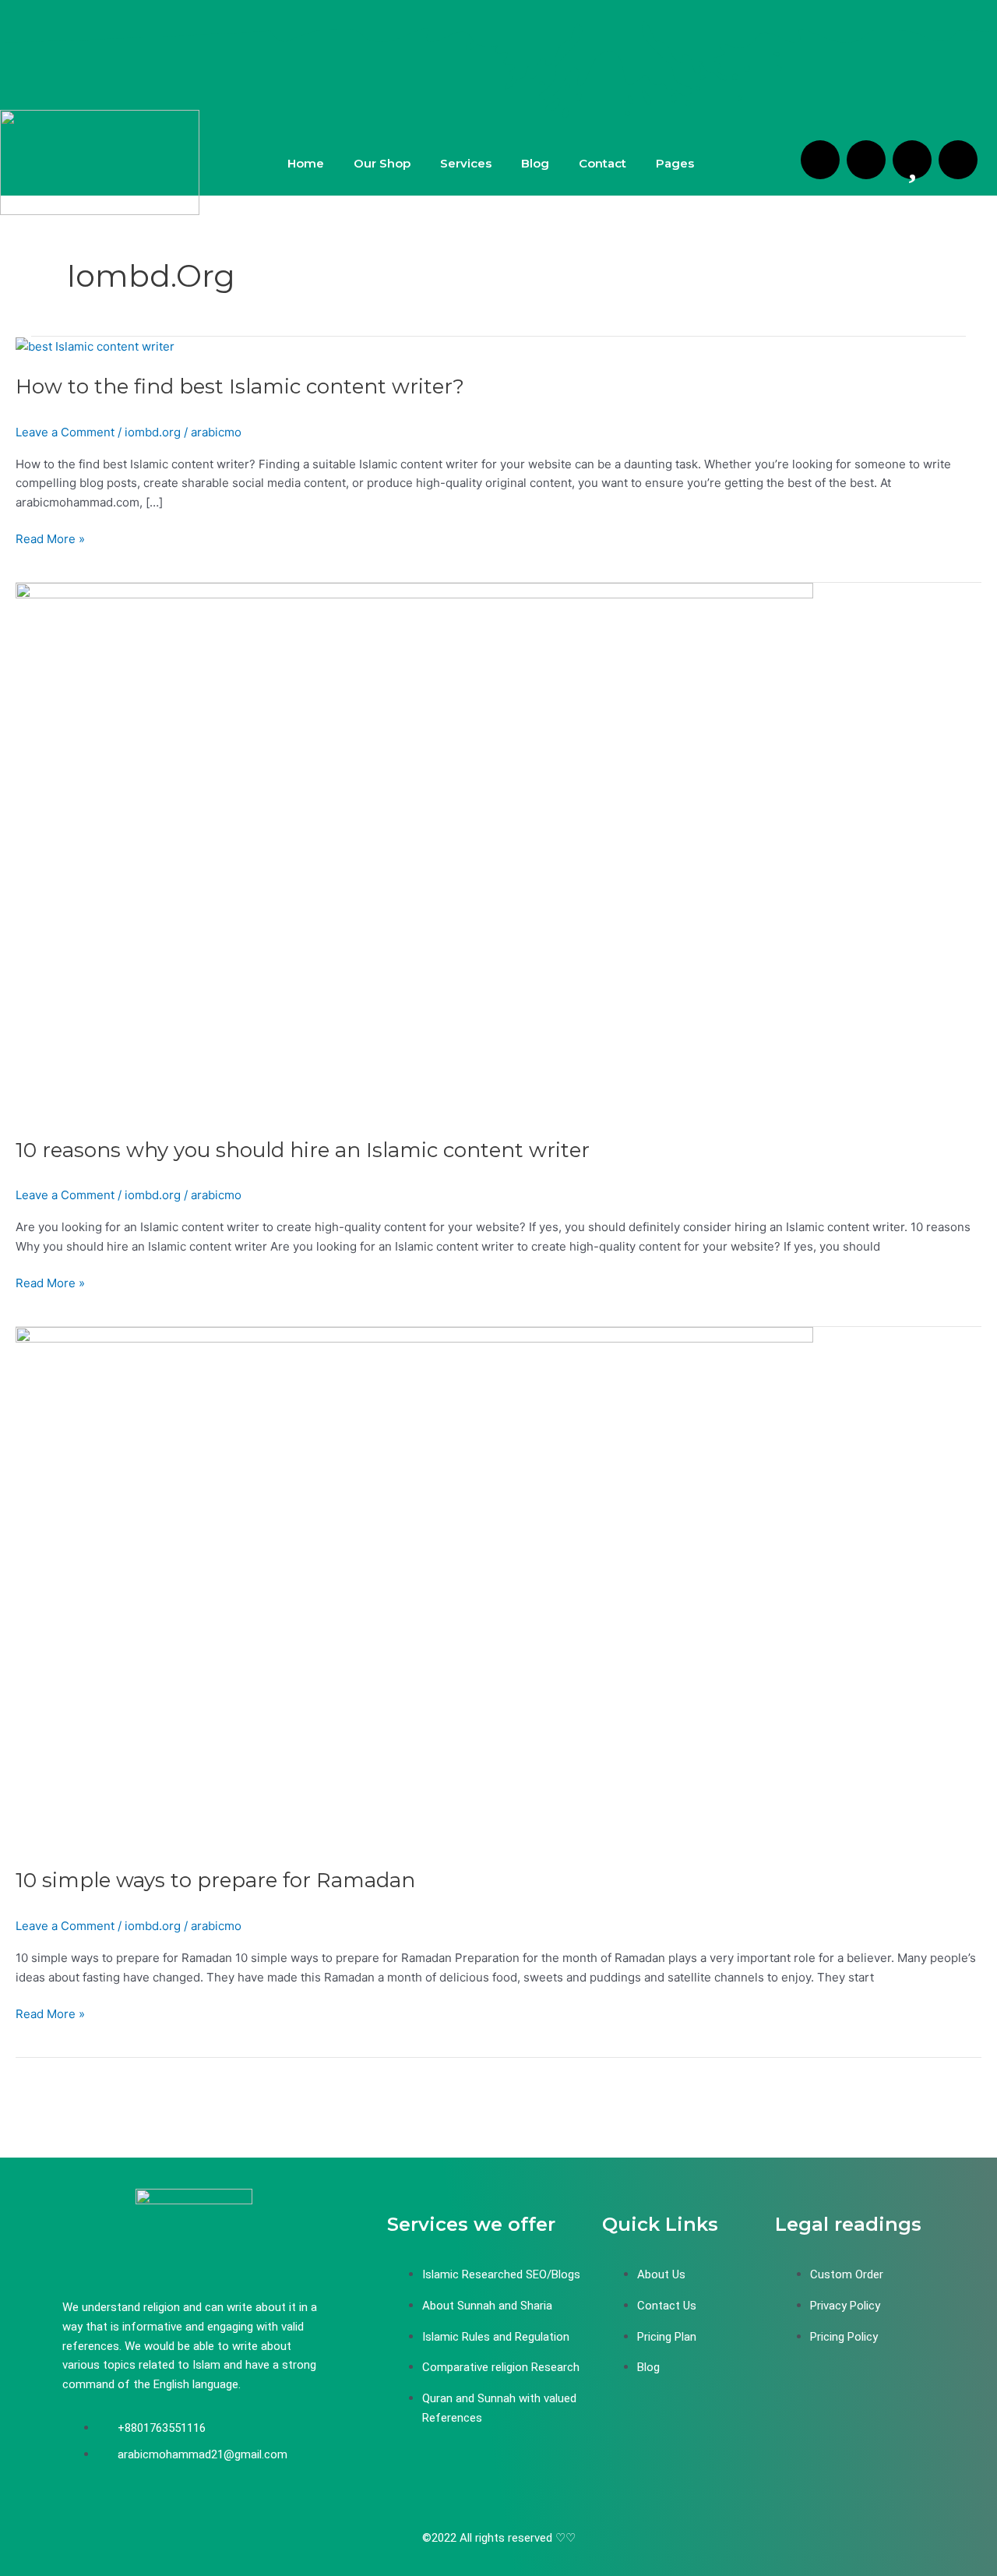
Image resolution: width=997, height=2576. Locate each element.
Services (466, 163)
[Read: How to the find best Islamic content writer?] (95, 346)
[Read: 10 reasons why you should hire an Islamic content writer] (414, 850)
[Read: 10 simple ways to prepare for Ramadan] (414, 1588)
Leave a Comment (65, 432)
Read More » (50, 538)
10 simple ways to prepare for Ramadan (215, 1880)
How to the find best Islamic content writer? (240, 386)
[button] (679, 163)
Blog (535, 163)
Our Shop (382, 163)
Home (306, 163)
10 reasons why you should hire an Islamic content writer (303, 1150)
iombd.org (153, 432)
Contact (602, 163)
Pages (675, 163)
